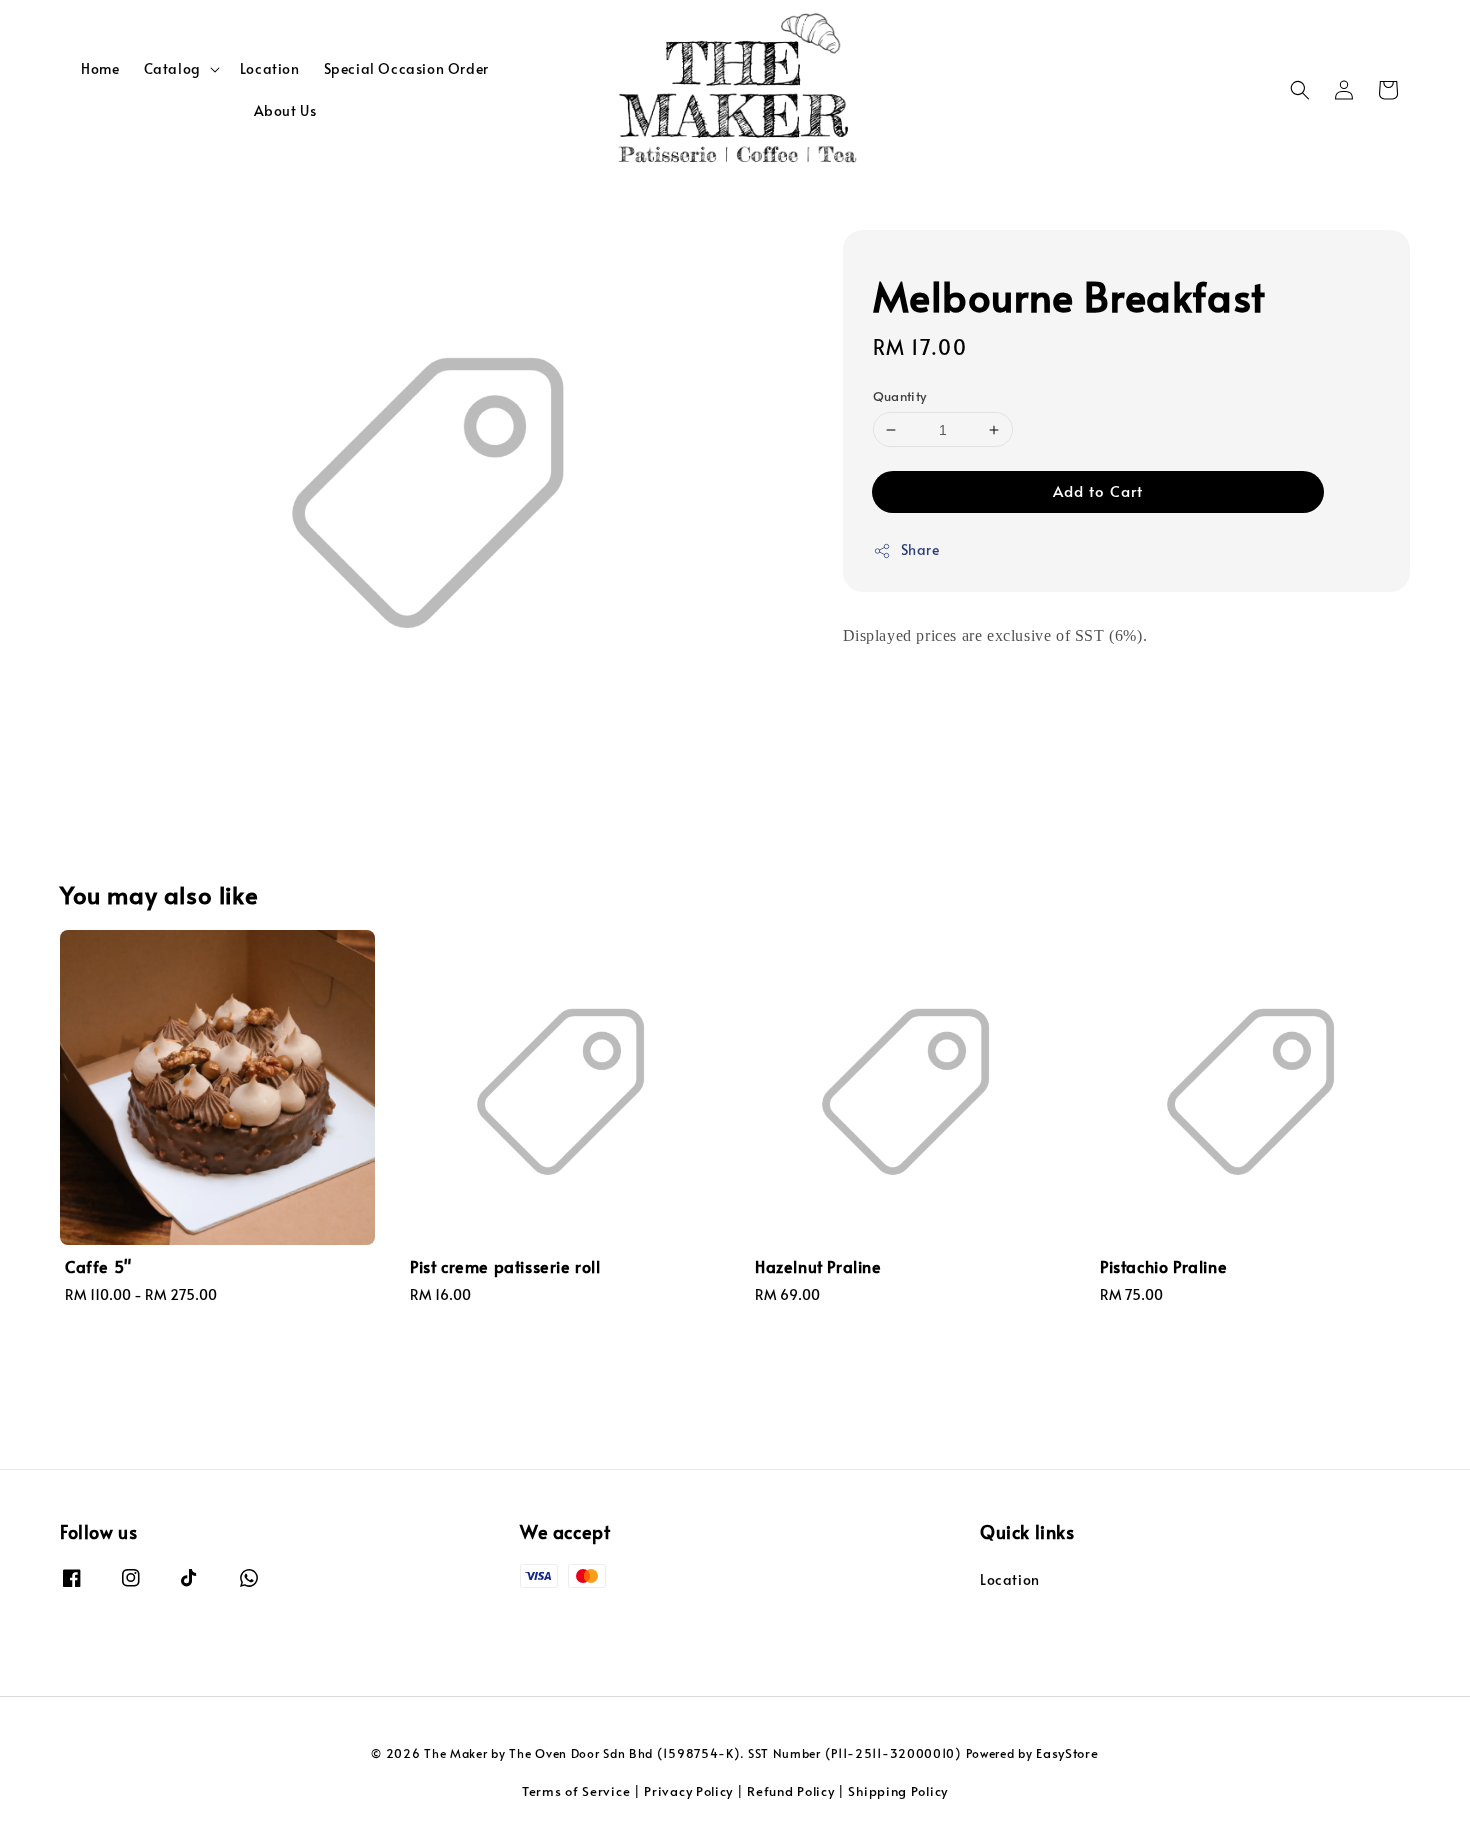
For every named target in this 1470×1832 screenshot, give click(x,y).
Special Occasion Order (406, 68)
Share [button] (920, 550)
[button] (1300, 90)
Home (100, 68)
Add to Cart (1098, 491)
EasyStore (1067, 1753)
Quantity (900, 396)
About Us (285, 110)
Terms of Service (576, 1791)
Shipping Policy (898, 1791)
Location (270, 68)
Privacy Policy (688, 1791)
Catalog (172, 69)
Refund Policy (790, 1791)
